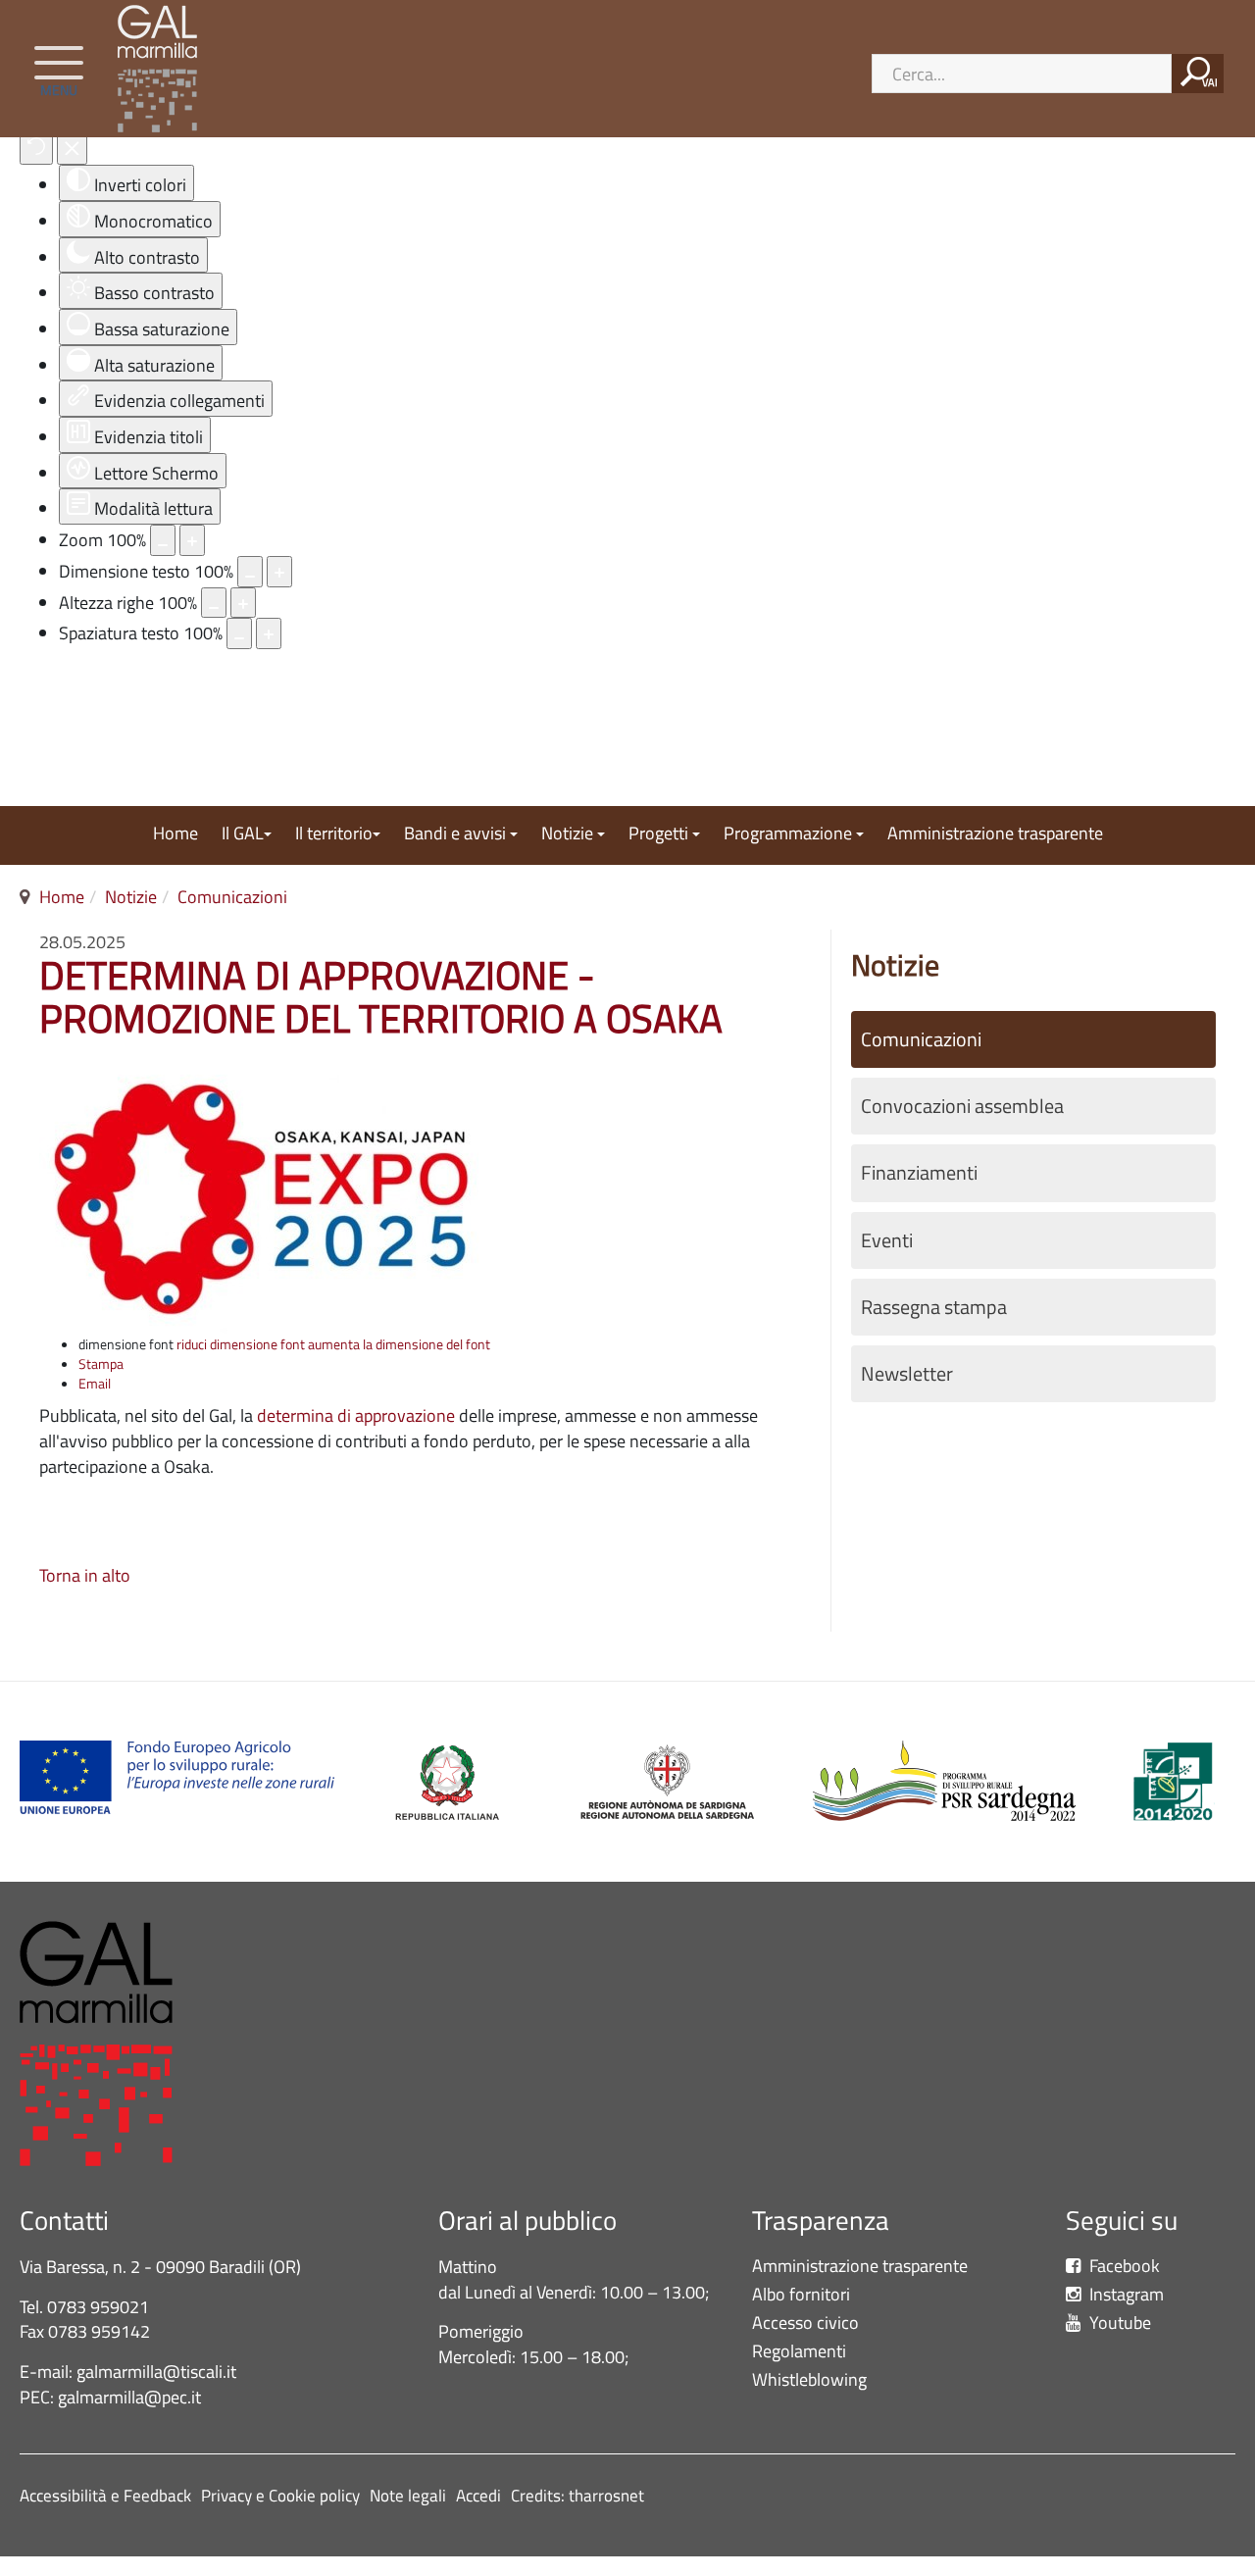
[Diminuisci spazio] (239, 633)
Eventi (887, 1240)
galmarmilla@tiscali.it (156, 2372)
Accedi (478, 2496)
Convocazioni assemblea (962, 1106)
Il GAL (243, 835)
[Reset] (36, 149)
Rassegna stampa (934, 1307)
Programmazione (790, 835)
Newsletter (907, 1374)
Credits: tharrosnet (577, 2496)
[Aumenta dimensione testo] (279, 572)
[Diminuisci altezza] (214, 603)
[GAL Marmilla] (162, 69)
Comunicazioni (232, 897)
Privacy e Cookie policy (280, 2496)
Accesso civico (805, 2323)
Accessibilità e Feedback (105, 2496)
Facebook (1123, 2267)
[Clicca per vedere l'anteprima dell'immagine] (260, 1195)
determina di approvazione (354, 1415)
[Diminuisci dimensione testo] (250, 572)
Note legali (408, 2496)
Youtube (1118, 2323)
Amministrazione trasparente (995, 835)
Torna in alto (85, 1575)
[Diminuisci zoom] (163, 540)
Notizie (569, 835)
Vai (1210, 82)
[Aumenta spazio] (269, 633)
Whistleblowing (813, 2380)
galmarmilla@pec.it (129, 2397)
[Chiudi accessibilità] (72, 149)
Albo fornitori (801, 2295)
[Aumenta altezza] (243, 603)
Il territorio (334, 835)
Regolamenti (799, 2352)
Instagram (1125, 2295)
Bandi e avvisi (457, 835)
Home (176, 835)
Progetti (660, 835)
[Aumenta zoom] (192, 540)
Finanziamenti (919, 1173)
